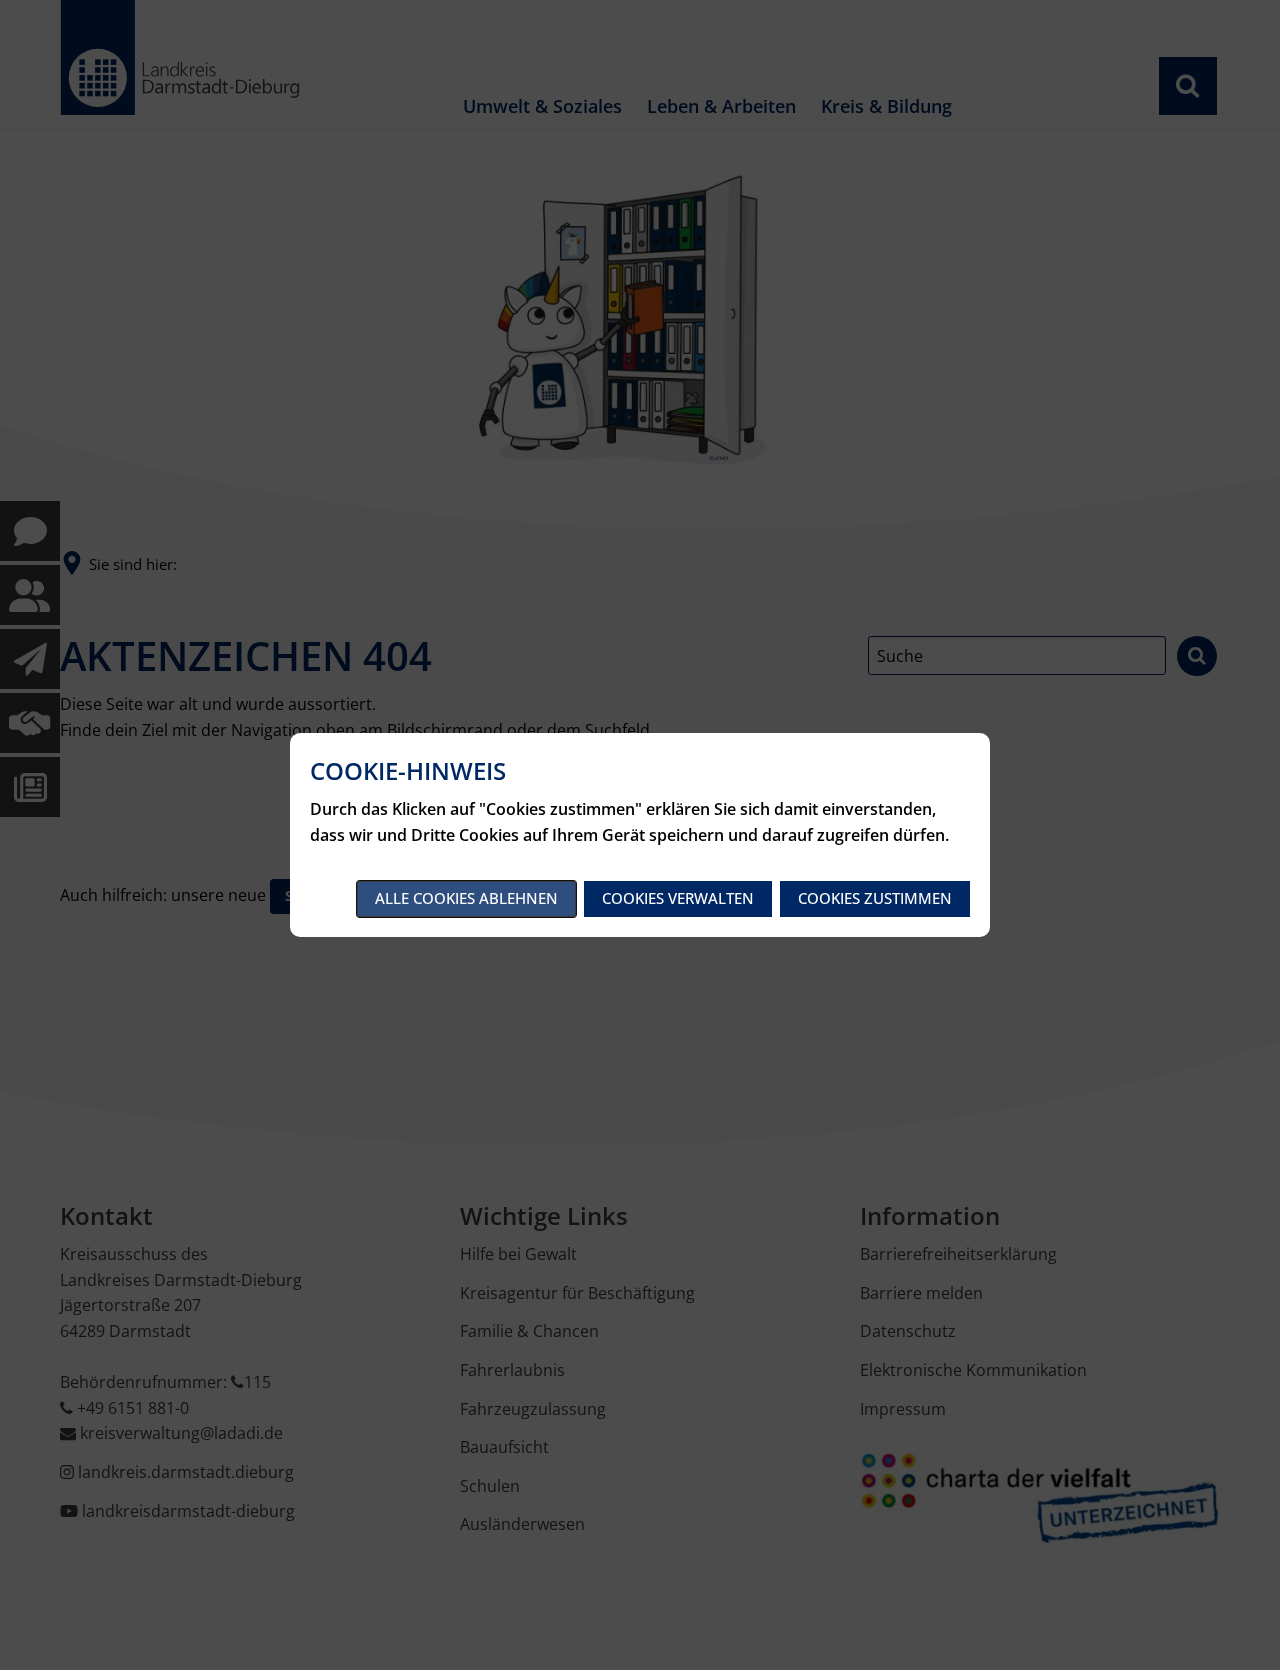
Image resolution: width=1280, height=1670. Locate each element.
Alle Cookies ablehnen (466, 898)
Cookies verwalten (678, 898)
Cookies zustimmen (875, 898)
